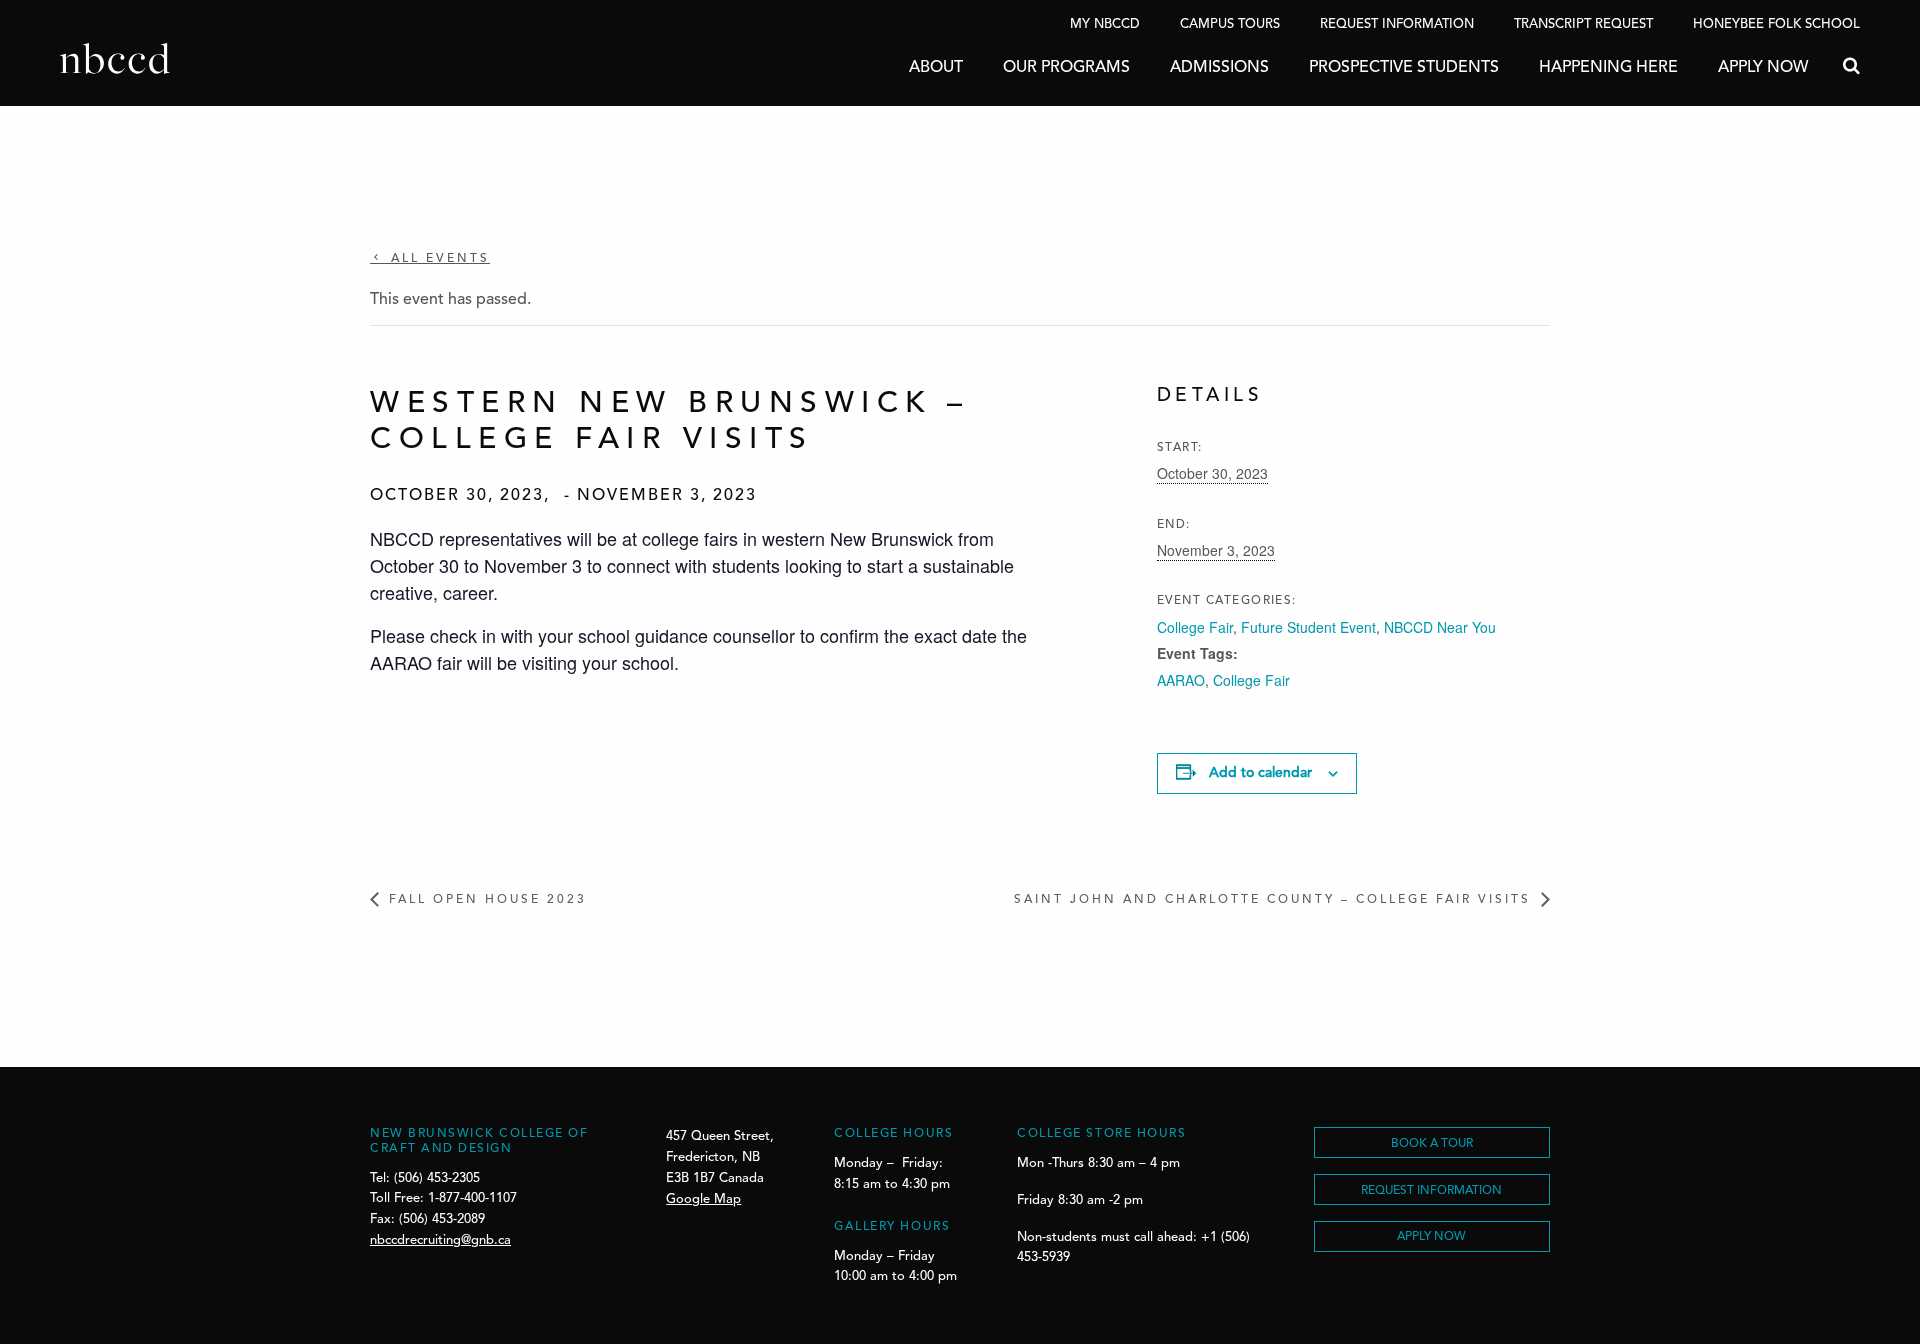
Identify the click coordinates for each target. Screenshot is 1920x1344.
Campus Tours (1230, 24)
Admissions (1219, 68)
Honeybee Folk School (1776, 24)
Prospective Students (1404, 68)
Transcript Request (1583, 24)
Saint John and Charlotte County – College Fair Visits (1272, 900)
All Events (437, 259)
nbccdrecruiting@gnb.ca (440, 1240)
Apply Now (1763, 68)
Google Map (703, 1199)
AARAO (1181, 680)
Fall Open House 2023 (488, 900)
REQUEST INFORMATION (1431, 1191)
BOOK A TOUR (1432, 1144)
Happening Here (1608, 68)
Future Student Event (1308, 627)
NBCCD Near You (1440, 627)
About (936, 68)
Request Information (1397, 24)
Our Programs (1066, 68)
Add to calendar (1260, 773)
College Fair (1195, 627)
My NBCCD (1105, 24)
